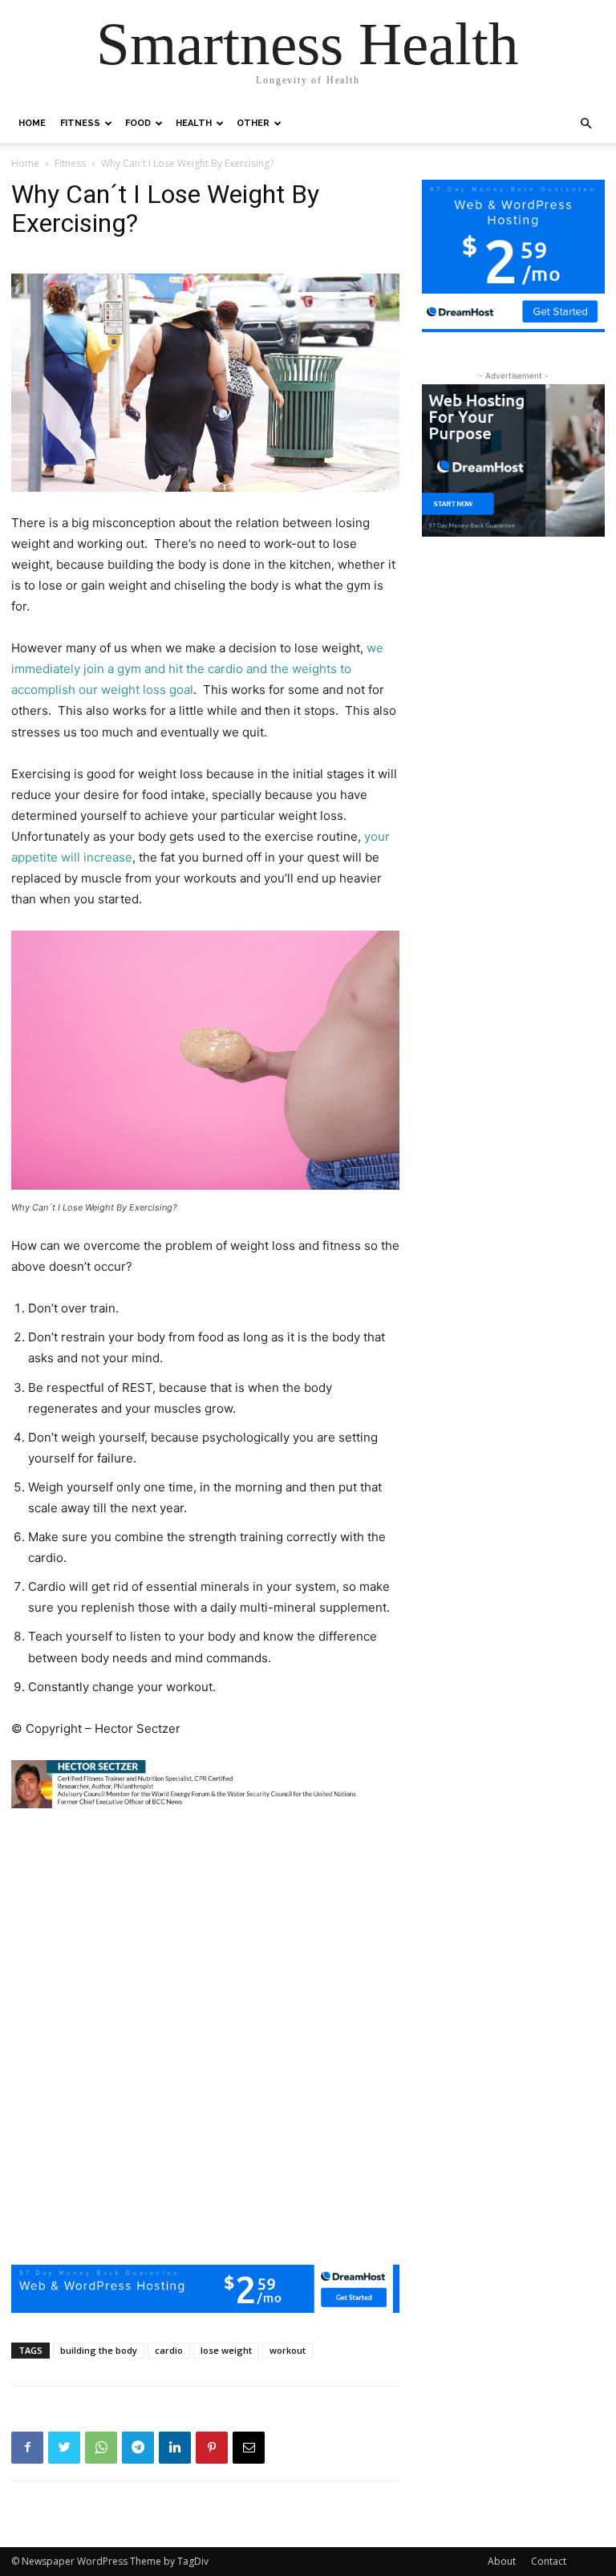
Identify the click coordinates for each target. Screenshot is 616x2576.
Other (253, 123)
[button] (586, 124)
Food (138, 123)
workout (288, 2350)
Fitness (80, 123)
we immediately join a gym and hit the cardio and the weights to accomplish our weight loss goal (197, 669)
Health (194, 123)
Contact (549, 2561)
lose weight (226, 2350)
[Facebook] (27, 2448)
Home (32, 123)
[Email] (249, 2448)
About (502, 2561)
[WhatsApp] (101, 2448)
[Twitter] (64, 2448)
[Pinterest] (212, 2448)
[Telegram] (138, 2448)
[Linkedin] (175, 2448)
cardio (169, 2350)
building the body (99, 2350)
